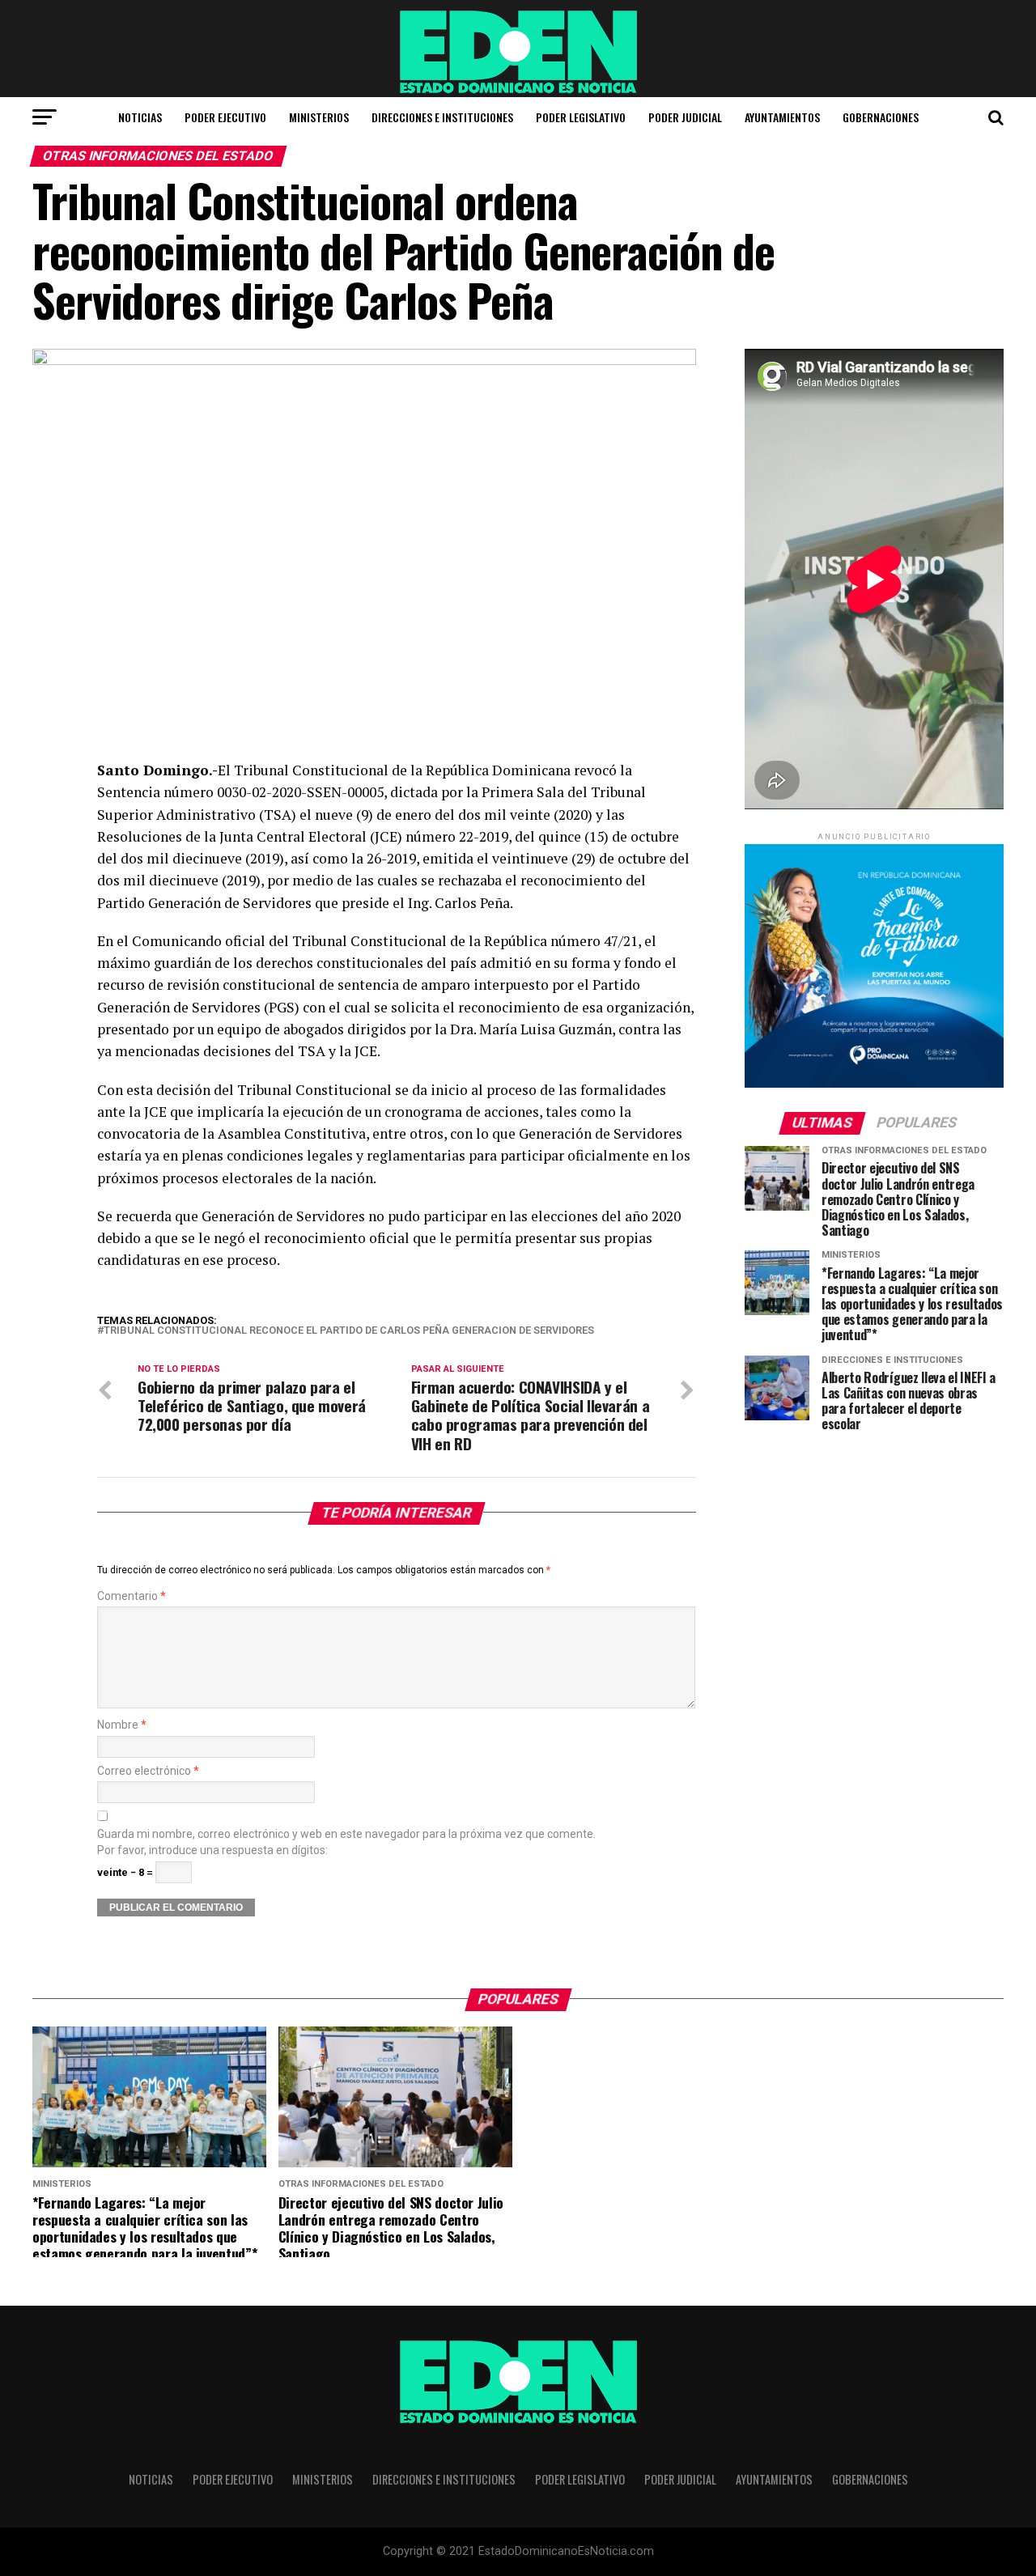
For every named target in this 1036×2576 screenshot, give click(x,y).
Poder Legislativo (581, 117)
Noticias (140, 117)
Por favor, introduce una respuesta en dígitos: (212, 1850)
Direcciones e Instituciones (442, 117)
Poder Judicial (685, 117)
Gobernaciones (881, 117)
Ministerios (319, 117)
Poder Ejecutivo (225, 117)
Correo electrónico (148, 1771)
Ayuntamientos (782, 117)
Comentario (132, 1596)
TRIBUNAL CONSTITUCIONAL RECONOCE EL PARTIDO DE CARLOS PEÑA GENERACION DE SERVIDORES (349, 1331)
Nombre (122, 1725)
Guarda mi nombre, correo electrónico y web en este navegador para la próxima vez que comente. (346, 1834)
